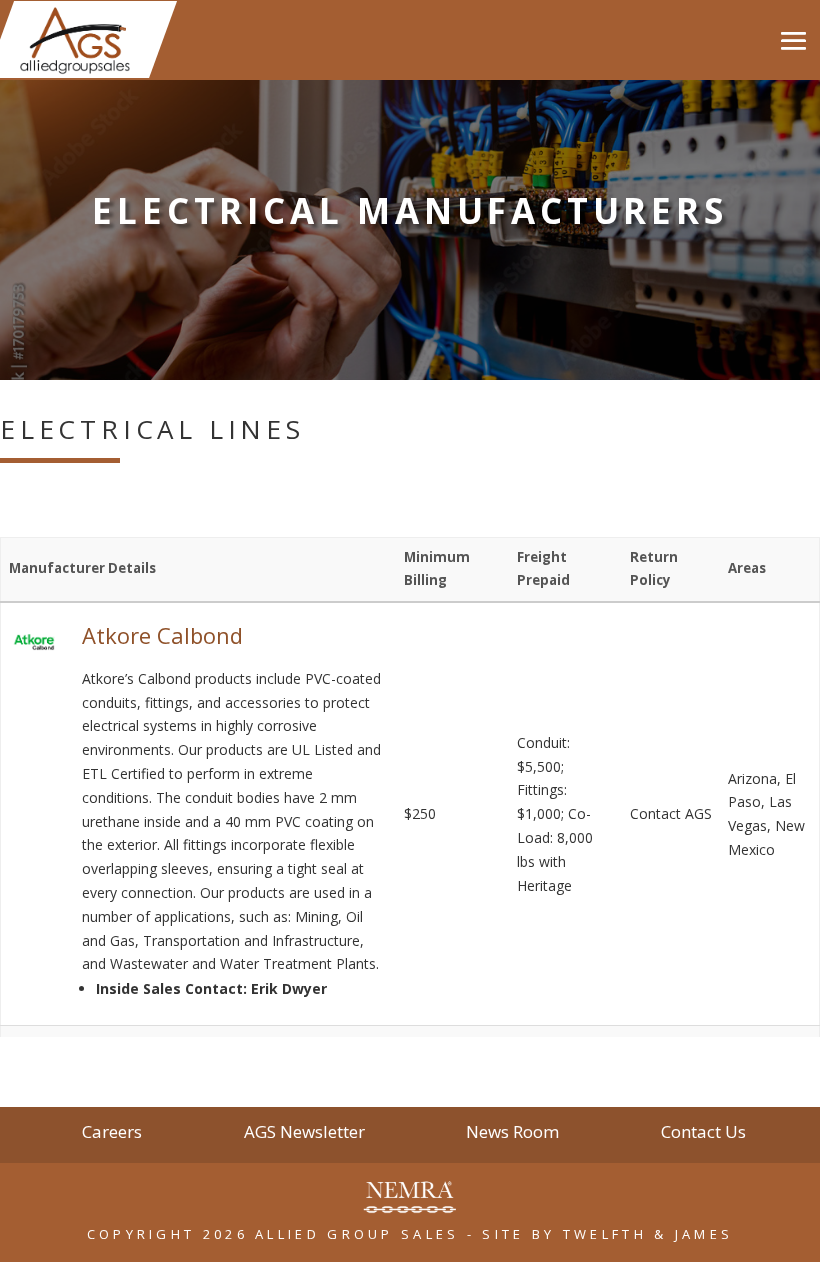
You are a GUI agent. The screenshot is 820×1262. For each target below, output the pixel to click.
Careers (112, 1134)
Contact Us (703, 1134)
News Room (512, 1134)
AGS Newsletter (304, 1134)
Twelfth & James (648, 1234)
